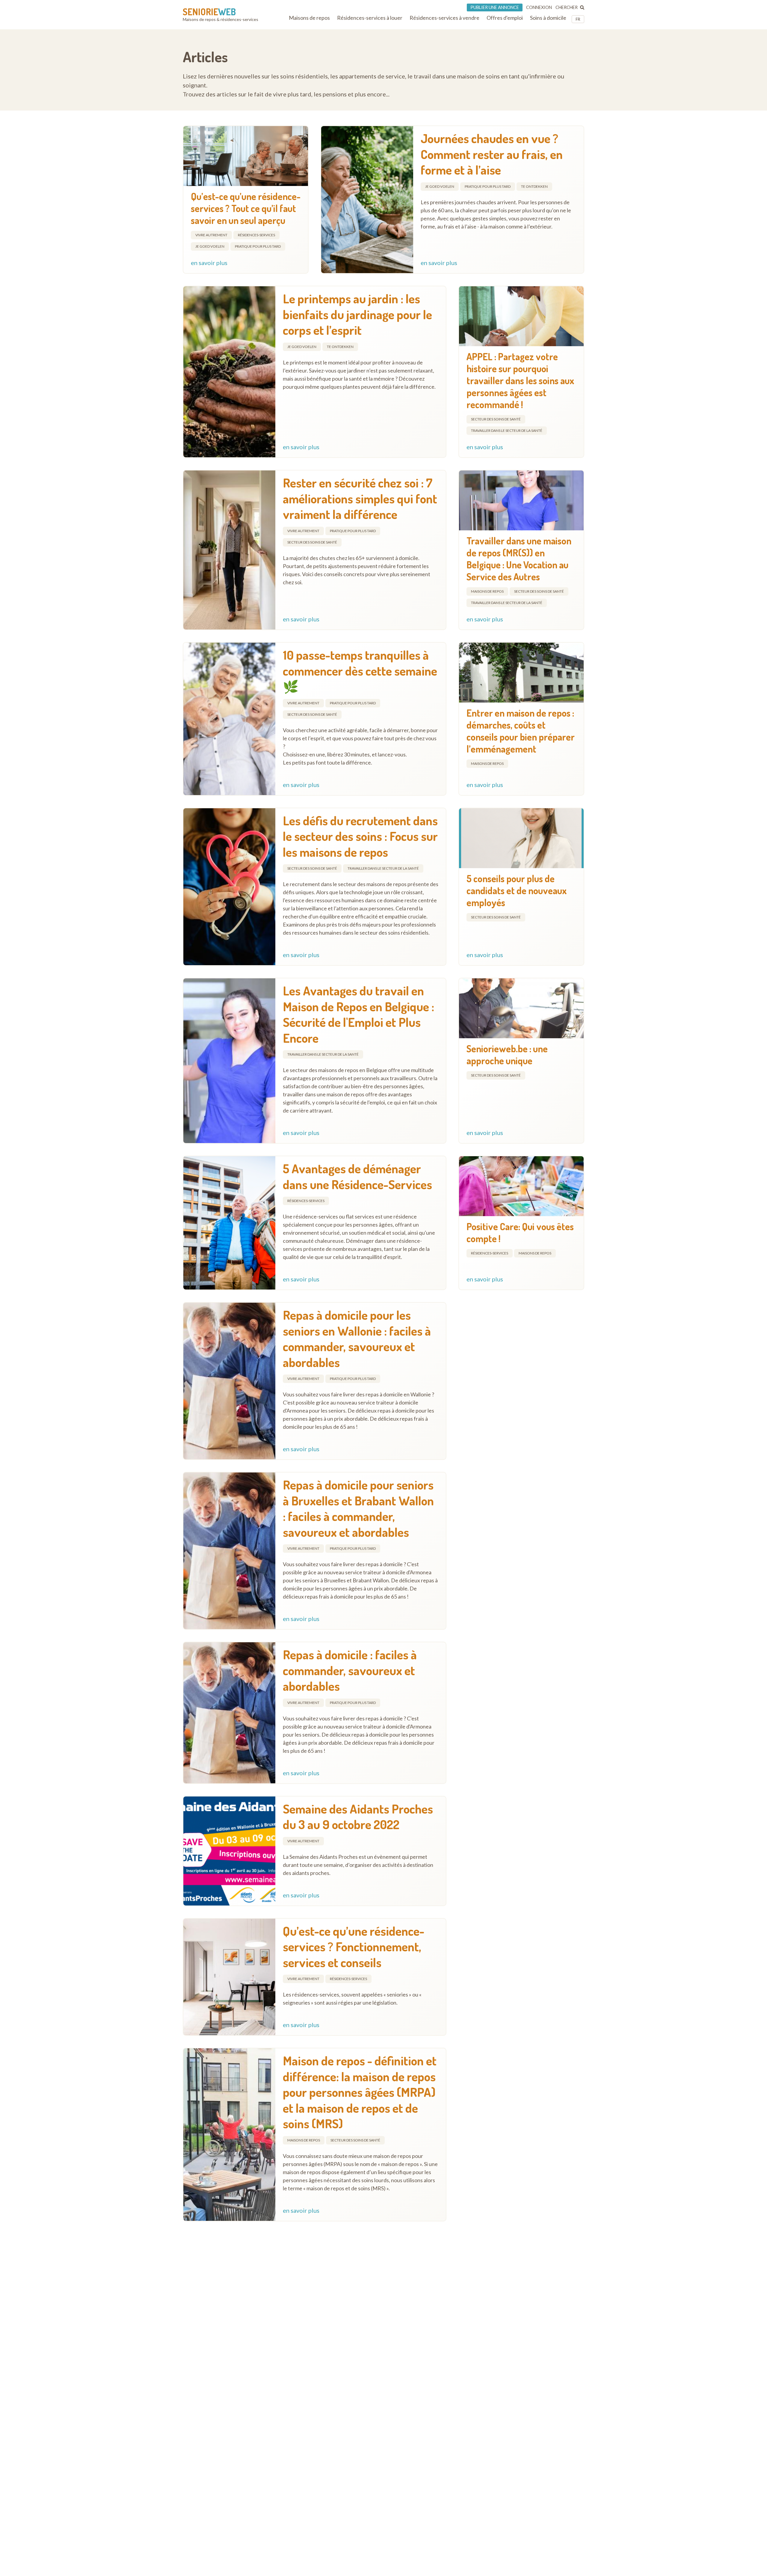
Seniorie (209, 12)
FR (578, 19)
